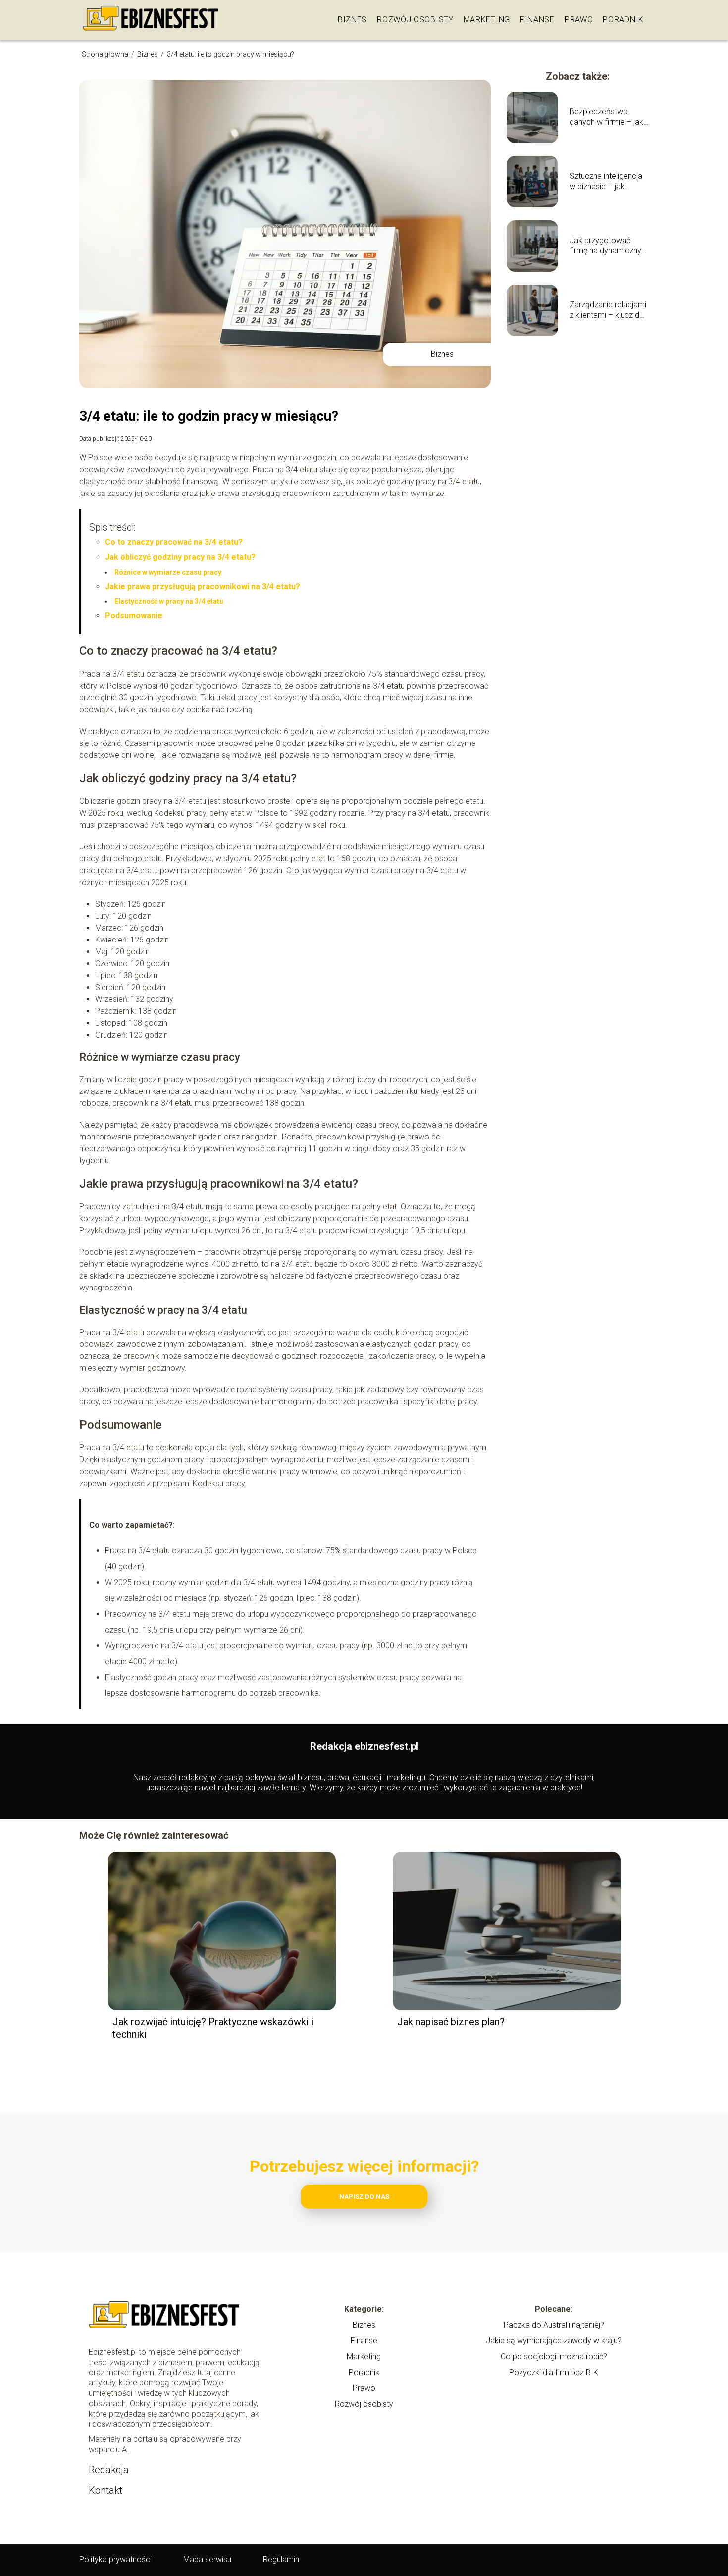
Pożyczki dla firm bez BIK (554, 2372)
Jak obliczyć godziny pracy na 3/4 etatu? (180, 557)
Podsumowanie (134, 616)
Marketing (487, 20)
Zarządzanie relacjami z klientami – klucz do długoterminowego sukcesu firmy (608, 310)
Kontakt (105, 2490)
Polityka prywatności (115, 2559)
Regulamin (281, 2559)
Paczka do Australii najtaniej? (554, 2325)
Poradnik (623, 20)
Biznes (352, 20)
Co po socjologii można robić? (554, 2356)
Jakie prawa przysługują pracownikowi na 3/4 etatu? (203, 586)
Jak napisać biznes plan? (451, 2022)
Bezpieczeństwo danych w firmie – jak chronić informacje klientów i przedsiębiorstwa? (606, 117)
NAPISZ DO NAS (364, 2197)
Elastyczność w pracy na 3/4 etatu (169, 601)
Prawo (579, 20)
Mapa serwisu (207, 2559)
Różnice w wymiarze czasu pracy (168, 572)
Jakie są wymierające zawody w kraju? (554, 2341)
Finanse (537, 20)
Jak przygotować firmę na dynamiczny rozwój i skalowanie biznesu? (605, 246)
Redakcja (109, 2470)
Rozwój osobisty (415, 20)
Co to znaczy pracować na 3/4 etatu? (174, 542)
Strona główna (106, 54)
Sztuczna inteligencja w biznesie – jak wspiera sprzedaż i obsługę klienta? (606, 182)
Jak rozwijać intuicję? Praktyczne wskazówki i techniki (213, 2028)
